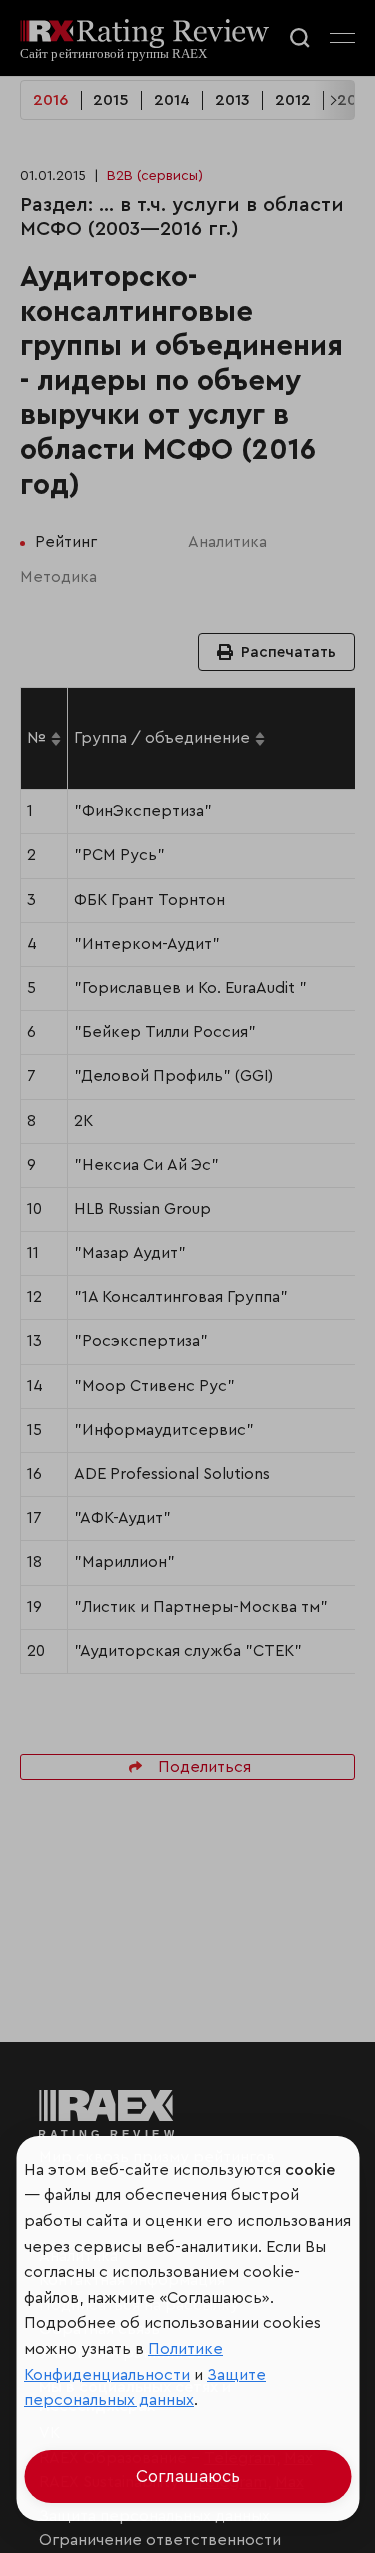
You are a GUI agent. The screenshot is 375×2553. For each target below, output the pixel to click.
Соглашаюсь (188, 2476)
